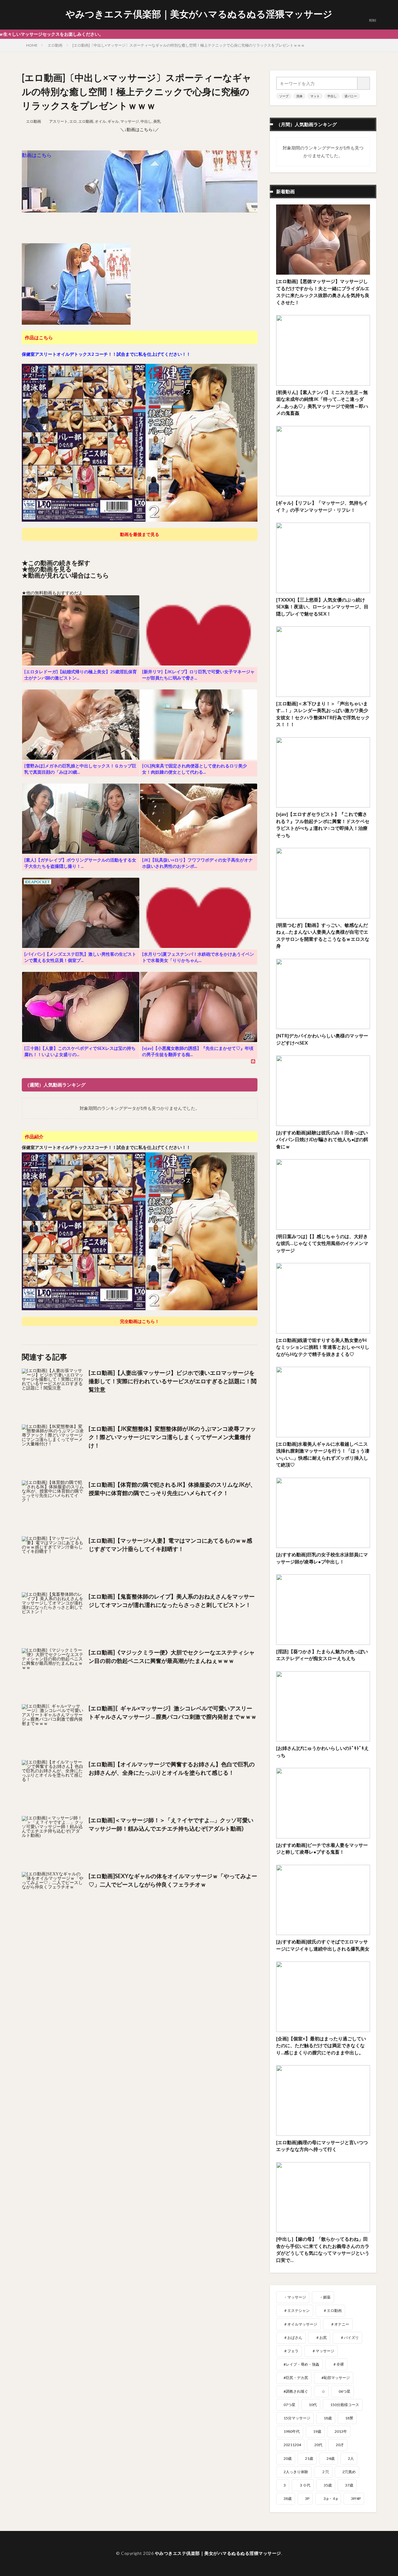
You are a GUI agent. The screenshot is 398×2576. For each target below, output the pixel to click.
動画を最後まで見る (140, 534)
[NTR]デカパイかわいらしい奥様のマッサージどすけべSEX (322, 1039)
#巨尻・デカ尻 (296, 2378)
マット (315, 96)
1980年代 (292, 2431)
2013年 (341, 2431)
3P (307, 2498)
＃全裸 (338, 2364)
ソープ (284, 96)
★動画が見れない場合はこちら (65, 575)
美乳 (157, 121)
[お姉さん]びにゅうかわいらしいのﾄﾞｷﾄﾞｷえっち (322, 1752)
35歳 (328, 2485)
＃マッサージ (323, 2351)
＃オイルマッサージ (300, 2324)
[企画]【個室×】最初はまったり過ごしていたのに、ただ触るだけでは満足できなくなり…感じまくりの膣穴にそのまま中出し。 (321, 2045)
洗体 (299, 96)
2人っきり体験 (296, 2472)
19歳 (317, 2431)
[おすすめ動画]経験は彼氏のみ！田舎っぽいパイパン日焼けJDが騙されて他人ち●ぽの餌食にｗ (322, 1139)
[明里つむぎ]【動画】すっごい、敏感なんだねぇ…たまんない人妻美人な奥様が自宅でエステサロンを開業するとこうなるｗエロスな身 (323, 936)
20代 (318, 2445)
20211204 (292, 2445)
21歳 (309, 2458)
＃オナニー (340, 2324)
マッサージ (130, 121)
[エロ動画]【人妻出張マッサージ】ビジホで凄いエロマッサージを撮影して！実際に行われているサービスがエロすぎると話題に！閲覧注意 (173, 1381)
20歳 (288, 2458)
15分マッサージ (297, 2418)
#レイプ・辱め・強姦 (301, 2364)
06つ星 (345, 2391)
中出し (146, 121)
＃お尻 (321, 2338)
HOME (32, 45)
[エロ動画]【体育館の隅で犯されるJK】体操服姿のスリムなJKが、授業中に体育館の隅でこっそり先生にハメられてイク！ (172, 1489)
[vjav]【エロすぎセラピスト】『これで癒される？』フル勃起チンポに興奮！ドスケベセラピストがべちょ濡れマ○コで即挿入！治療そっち (323, 825)
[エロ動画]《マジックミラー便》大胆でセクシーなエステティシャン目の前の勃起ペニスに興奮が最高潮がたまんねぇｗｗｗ (172, 1656)
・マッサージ (295, 2297)
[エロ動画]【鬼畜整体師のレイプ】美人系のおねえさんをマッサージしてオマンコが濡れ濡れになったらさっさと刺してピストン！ (172, 1601)
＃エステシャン (297, 2311)
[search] (364, 83)
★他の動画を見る (47, 569)
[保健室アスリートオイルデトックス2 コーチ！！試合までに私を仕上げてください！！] (140, 519)
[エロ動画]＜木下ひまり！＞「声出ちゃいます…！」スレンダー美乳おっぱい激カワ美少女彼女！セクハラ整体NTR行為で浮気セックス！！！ (323, 714)
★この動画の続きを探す (56, 563)
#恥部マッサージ (336, 2378)
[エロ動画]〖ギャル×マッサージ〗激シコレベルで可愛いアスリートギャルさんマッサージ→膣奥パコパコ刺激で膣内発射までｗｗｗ (173, 1712)
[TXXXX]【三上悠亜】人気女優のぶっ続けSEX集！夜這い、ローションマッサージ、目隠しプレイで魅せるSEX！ (322, 607)
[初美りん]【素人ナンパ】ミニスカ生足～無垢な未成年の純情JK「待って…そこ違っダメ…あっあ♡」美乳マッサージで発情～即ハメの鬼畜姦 (322, 403)
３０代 (305, 2485)
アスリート (58, 121)
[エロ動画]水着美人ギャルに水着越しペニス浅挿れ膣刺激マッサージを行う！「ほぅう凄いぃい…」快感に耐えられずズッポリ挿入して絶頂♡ (323, 1454)
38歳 (288, 2498)
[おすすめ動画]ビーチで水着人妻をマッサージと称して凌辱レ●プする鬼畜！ (322, 1848)
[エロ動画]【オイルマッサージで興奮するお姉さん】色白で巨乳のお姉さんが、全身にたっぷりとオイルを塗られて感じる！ (172, 1768)
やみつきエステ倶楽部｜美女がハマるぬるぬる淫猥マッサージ (199, 14)
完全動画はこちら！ (140, 1321)
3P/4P (356, 2498)
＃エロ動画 (332, 2311)
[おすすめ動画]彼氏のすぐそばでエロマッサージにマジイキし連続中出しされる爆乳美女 (323, 1945)
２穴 (325, 2472)
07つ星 (289, 2405)
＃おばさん (293, 2338)
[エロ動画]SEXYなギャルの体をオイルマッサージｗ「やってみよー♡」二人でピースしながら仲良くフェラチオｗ (173, 1880)
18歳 (328, 2418)
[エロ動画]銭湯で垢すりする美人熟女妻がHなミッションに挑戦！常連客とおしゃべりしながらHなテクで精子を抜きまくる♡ (323, 1347)
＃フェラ (291, 2351)
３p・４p (330, 2498)
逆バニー (351, 96)
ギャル (113, 121)
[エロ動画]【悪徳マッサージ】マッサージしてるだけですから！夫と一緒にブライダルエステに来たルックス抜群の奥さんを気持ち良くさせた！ (323, 292)
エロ (73, 121)
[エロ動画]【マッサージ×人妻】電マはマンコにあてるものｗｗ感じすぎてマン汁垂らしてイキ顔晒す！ (170, 1545)
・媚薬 (325, 2297)
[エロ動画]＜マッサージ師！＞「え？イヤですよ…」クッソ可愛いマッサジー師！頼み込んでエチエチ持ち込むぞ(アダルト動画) (171, 1824)
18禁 (349, 2418)
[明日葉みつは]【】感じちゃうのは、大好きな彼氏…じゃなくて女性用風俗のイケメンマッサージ (322, 1243)
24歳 (331, 2458)
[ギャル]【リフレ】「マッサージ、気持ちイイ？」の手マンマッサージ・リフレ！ (322, 506)
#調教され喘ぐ (296, 2391)
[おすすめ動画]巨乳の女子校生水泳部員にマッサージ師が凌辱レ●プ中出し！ (322, 1558)
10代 (313, 2405)
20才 (340, 2445)
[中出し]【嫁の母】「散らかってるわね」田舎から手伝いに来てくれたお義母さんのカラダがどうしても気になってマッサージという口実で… (323, 2249)
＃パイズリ (349, 2338)
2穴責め (349, 2472)
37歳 (349, 2485)
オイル (100, 121)
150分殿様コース (345, 2405)
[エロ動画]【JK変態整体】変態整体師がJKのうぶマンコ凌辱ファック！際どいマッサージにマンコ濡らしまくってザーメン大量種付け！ (172, 1437)
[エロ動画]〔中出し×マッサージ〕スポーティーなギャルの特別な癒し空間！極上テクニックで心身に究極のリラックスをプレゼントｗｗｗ (189, 45)
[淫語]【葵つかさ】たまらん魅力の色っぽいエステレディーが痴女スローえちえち (322, 1655)
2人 (351, 2458)
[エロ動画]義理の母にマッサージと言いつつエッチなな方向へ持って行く (322, 2146)
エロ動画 (55, 45)
